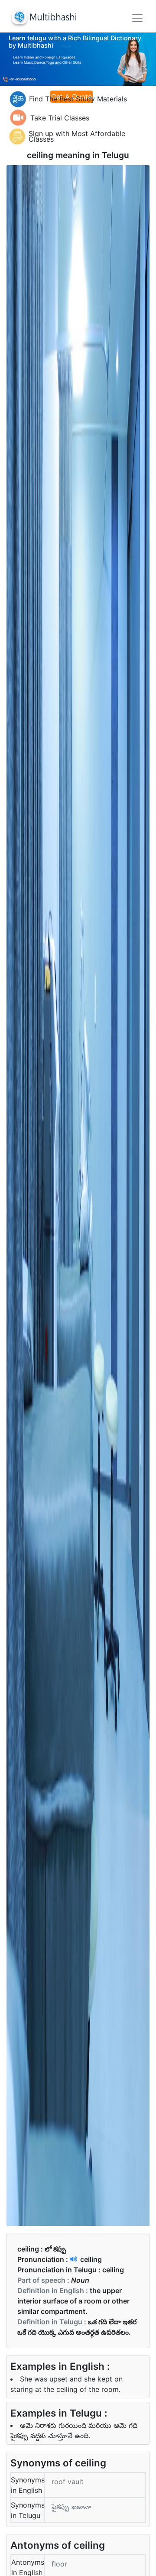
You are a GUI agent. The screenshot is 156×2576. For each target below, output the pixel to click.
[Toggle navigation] (137, 18)
